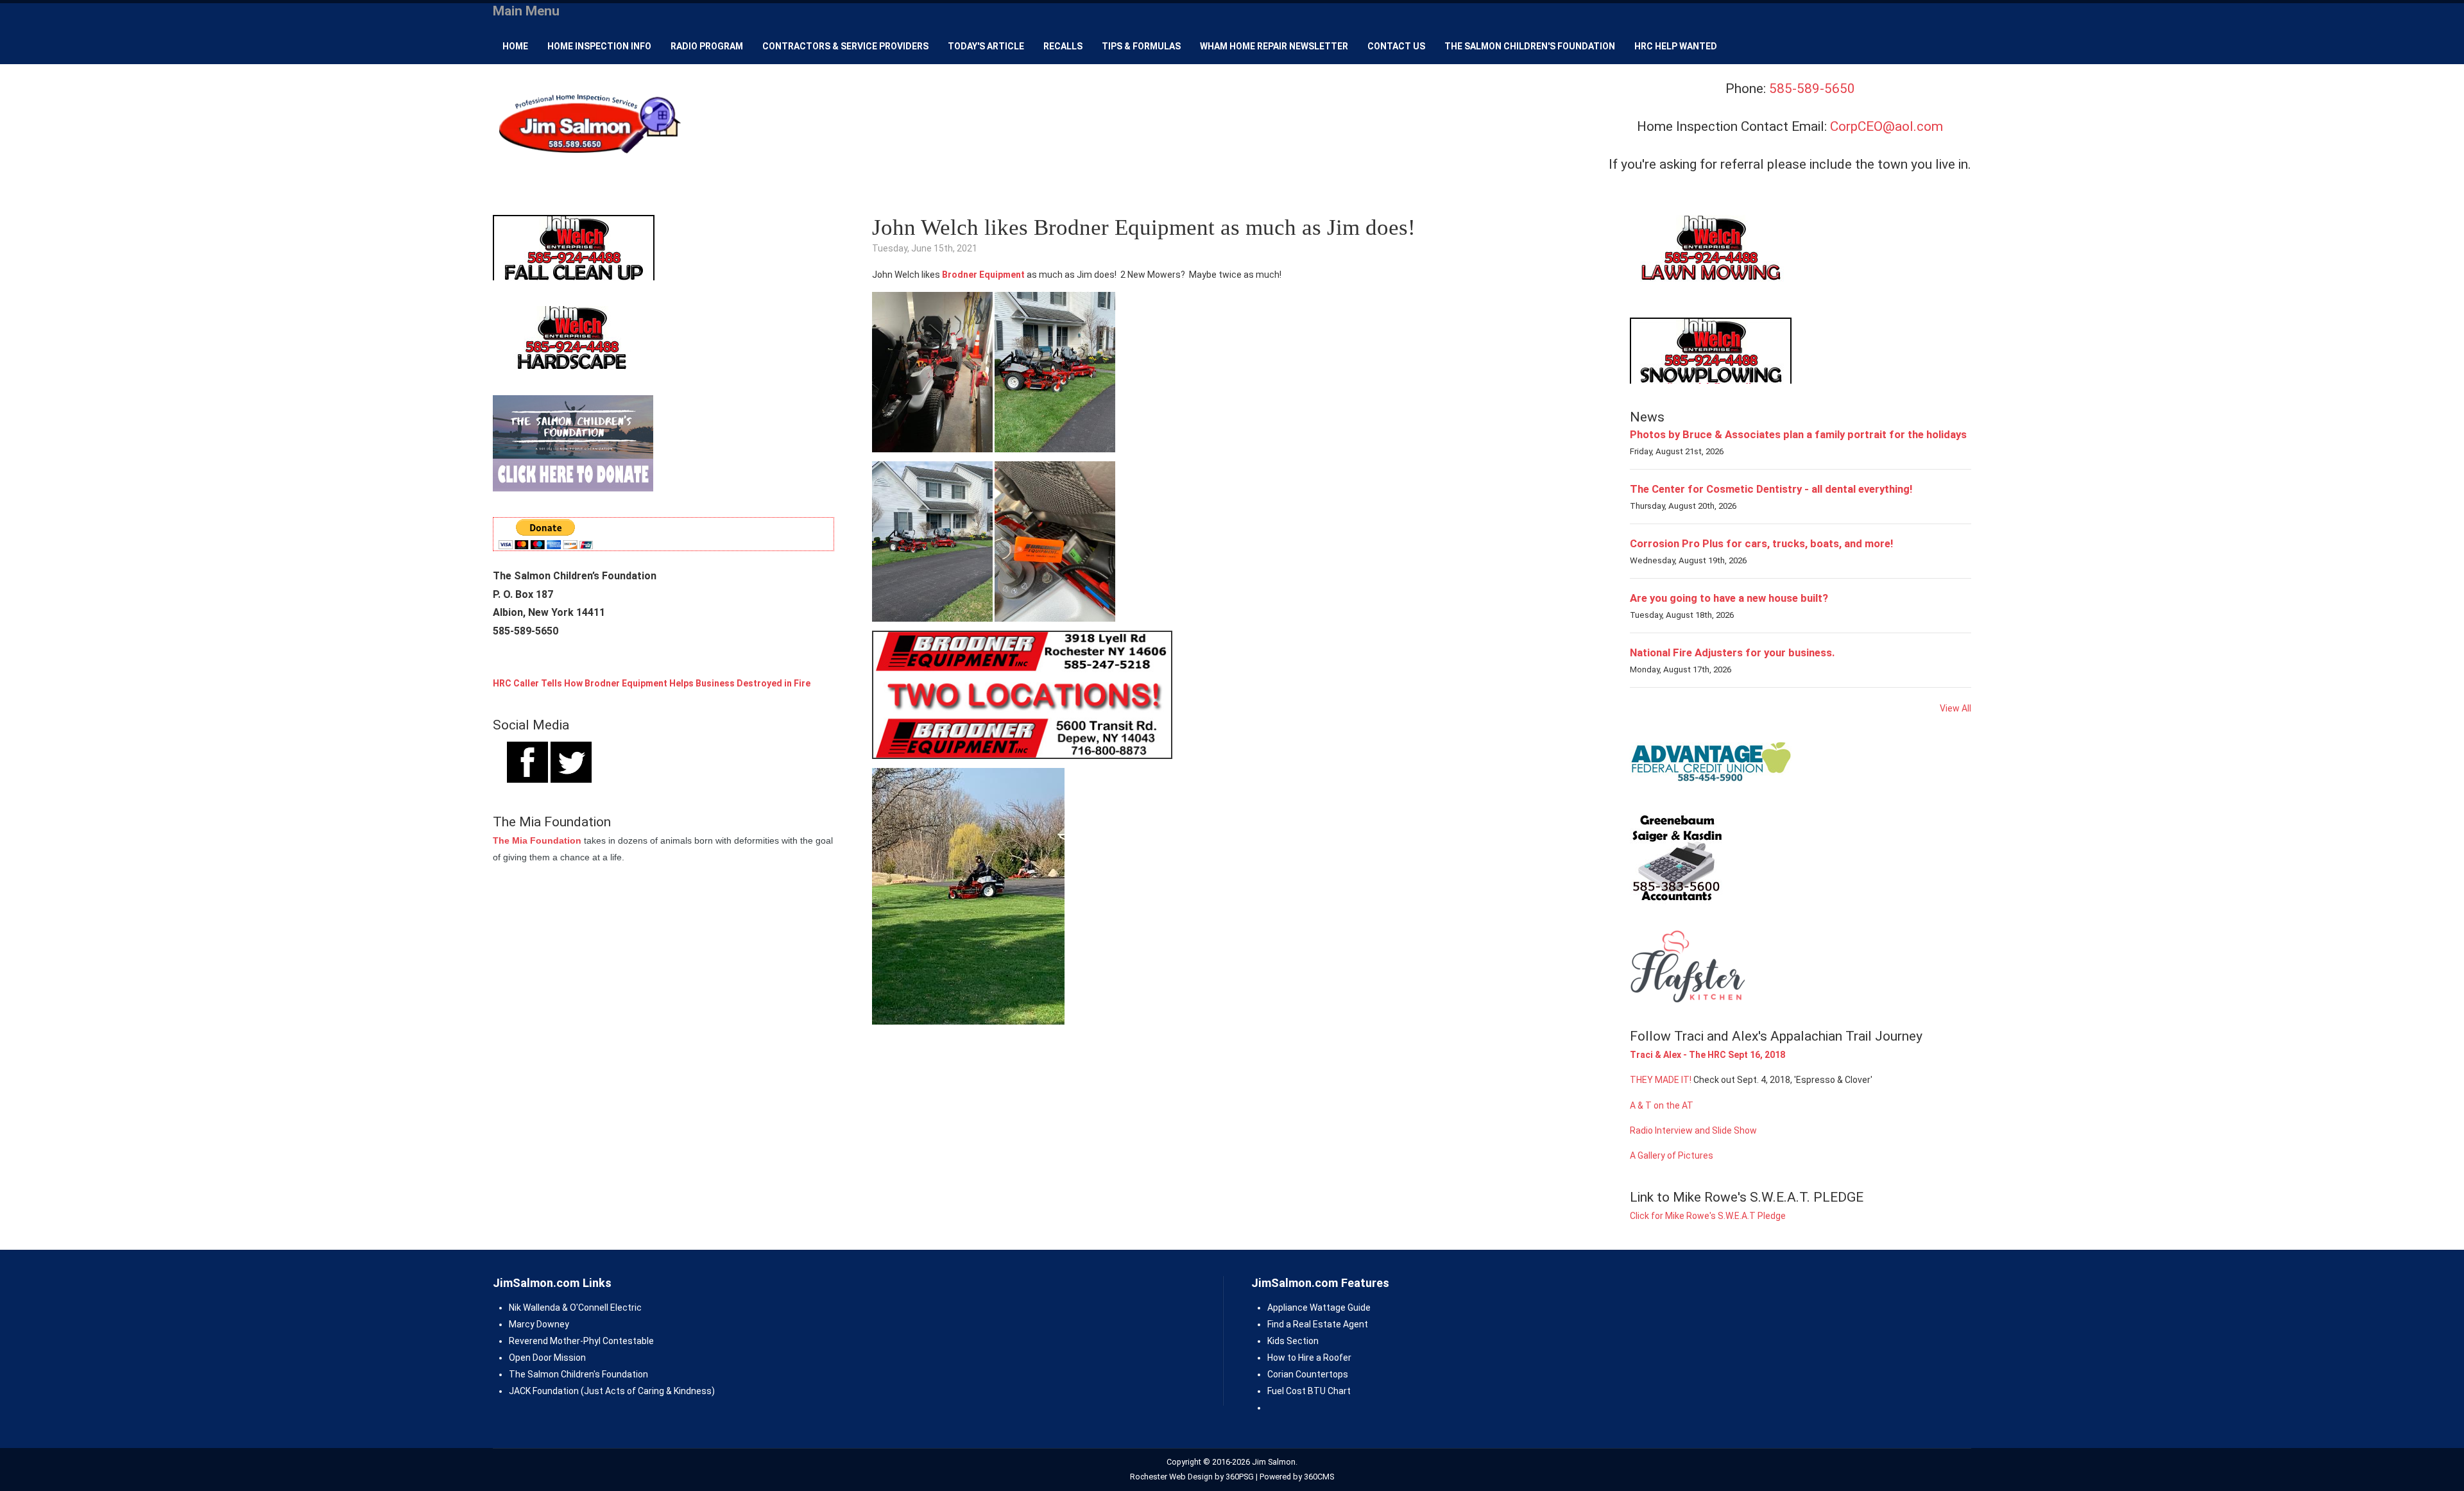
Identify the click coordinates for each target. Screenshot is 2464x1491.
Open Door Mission (547, 1358)
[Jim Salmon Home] (588, 125)
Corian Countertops (1308, 1374)
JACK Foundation (544, 1391)
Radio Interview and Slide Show (1693, 1130)
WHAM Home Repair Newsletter (1274, 46)
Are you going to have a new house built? (1729, 598)
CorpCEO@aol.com (1887, 126)
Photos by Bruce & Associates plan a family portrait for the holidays (1798, 434)
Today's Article (986, 46)
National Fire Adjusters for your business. (1733, 652)
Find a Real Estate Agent (1318, 1324)
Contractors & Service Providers (845, 46)
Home (515, 46)
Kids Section (1293, 1341)
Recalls (1063, 46)
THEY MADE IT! (1661, 1080)
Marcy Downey (539, 1324)
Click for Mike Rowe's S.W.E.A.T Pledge (1708, 1216)
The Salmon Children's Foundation (1530, 46)
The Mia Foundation (537, 840)
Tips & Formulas (1141, 46)
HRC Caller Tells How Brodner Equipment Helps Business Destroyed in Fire (652, 683)
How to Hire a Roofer (1309, 1358)
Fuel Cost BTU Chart (1309, 1391)
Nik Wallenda (535, 1308)
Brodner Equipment (983, 275)
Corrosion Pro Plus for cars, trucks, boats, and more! (1761, 543)
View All (1955, 708)
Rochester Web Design (1171, 1477)
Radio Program (707, 46)
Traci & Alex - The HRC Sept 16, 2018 (1707, 1055)
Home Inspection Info (599, 46)
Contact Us (1396, 46)
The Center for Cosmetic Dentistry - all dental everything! (1771, 489)
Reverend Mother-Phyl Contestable (581, 1341)
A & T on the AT (1662, 1105)
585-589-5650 (1812, 89)
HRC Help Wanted (1676, 46)
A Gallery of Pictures (1672, 1155)
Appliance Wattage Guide (1319, 1308)
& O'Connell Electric (601, 1308)
